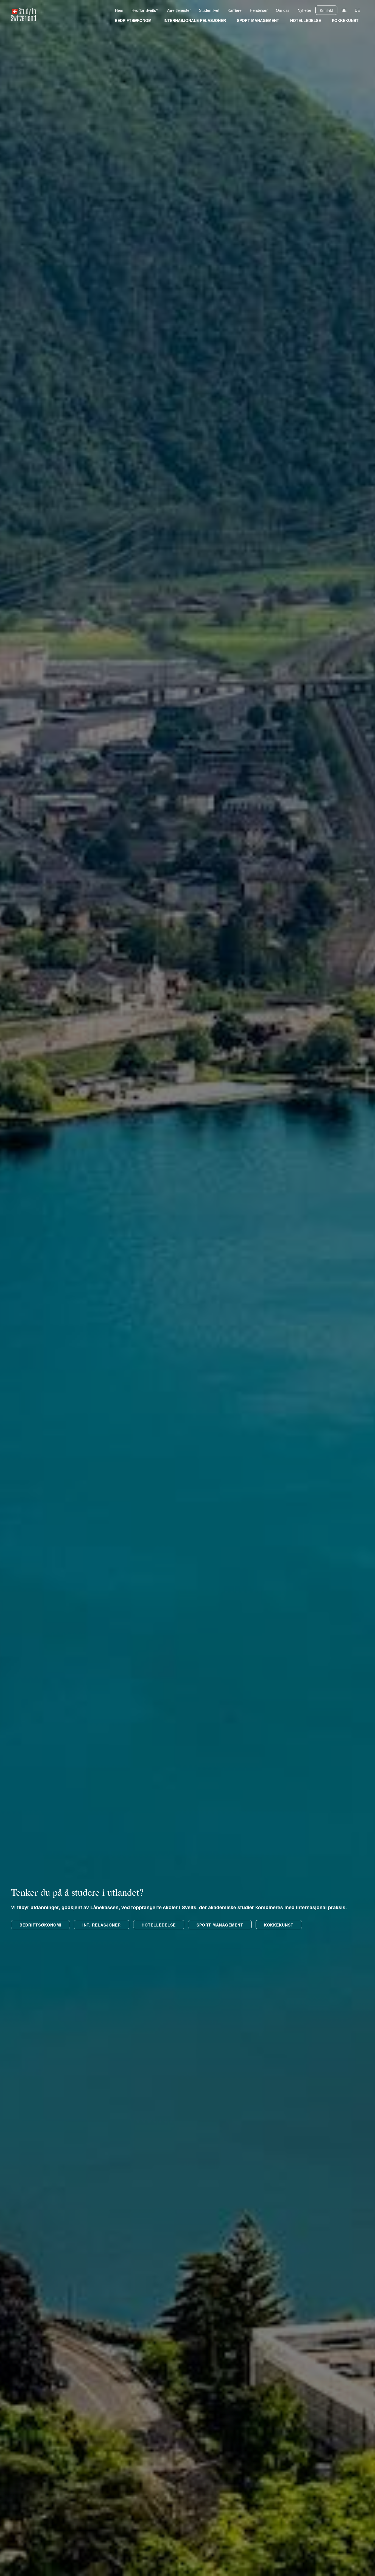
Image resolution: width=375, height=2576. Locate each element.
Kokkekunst (345, 21)
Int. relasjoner (102, 1925)
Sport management (258, 21)
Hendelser (259, 10)
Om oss (283, 10)
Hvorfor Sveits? (145, 10)
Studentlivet (209, 10)
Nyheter (304, 10)
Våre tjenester (179, 10)
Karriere (235, 10)
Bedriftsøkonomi (134, 21)
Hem (119, 10)
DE (357, 10)
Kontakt (326, 10)
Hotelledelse (306, 21)
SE (344, 10)
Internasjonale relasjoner (195, 21)
